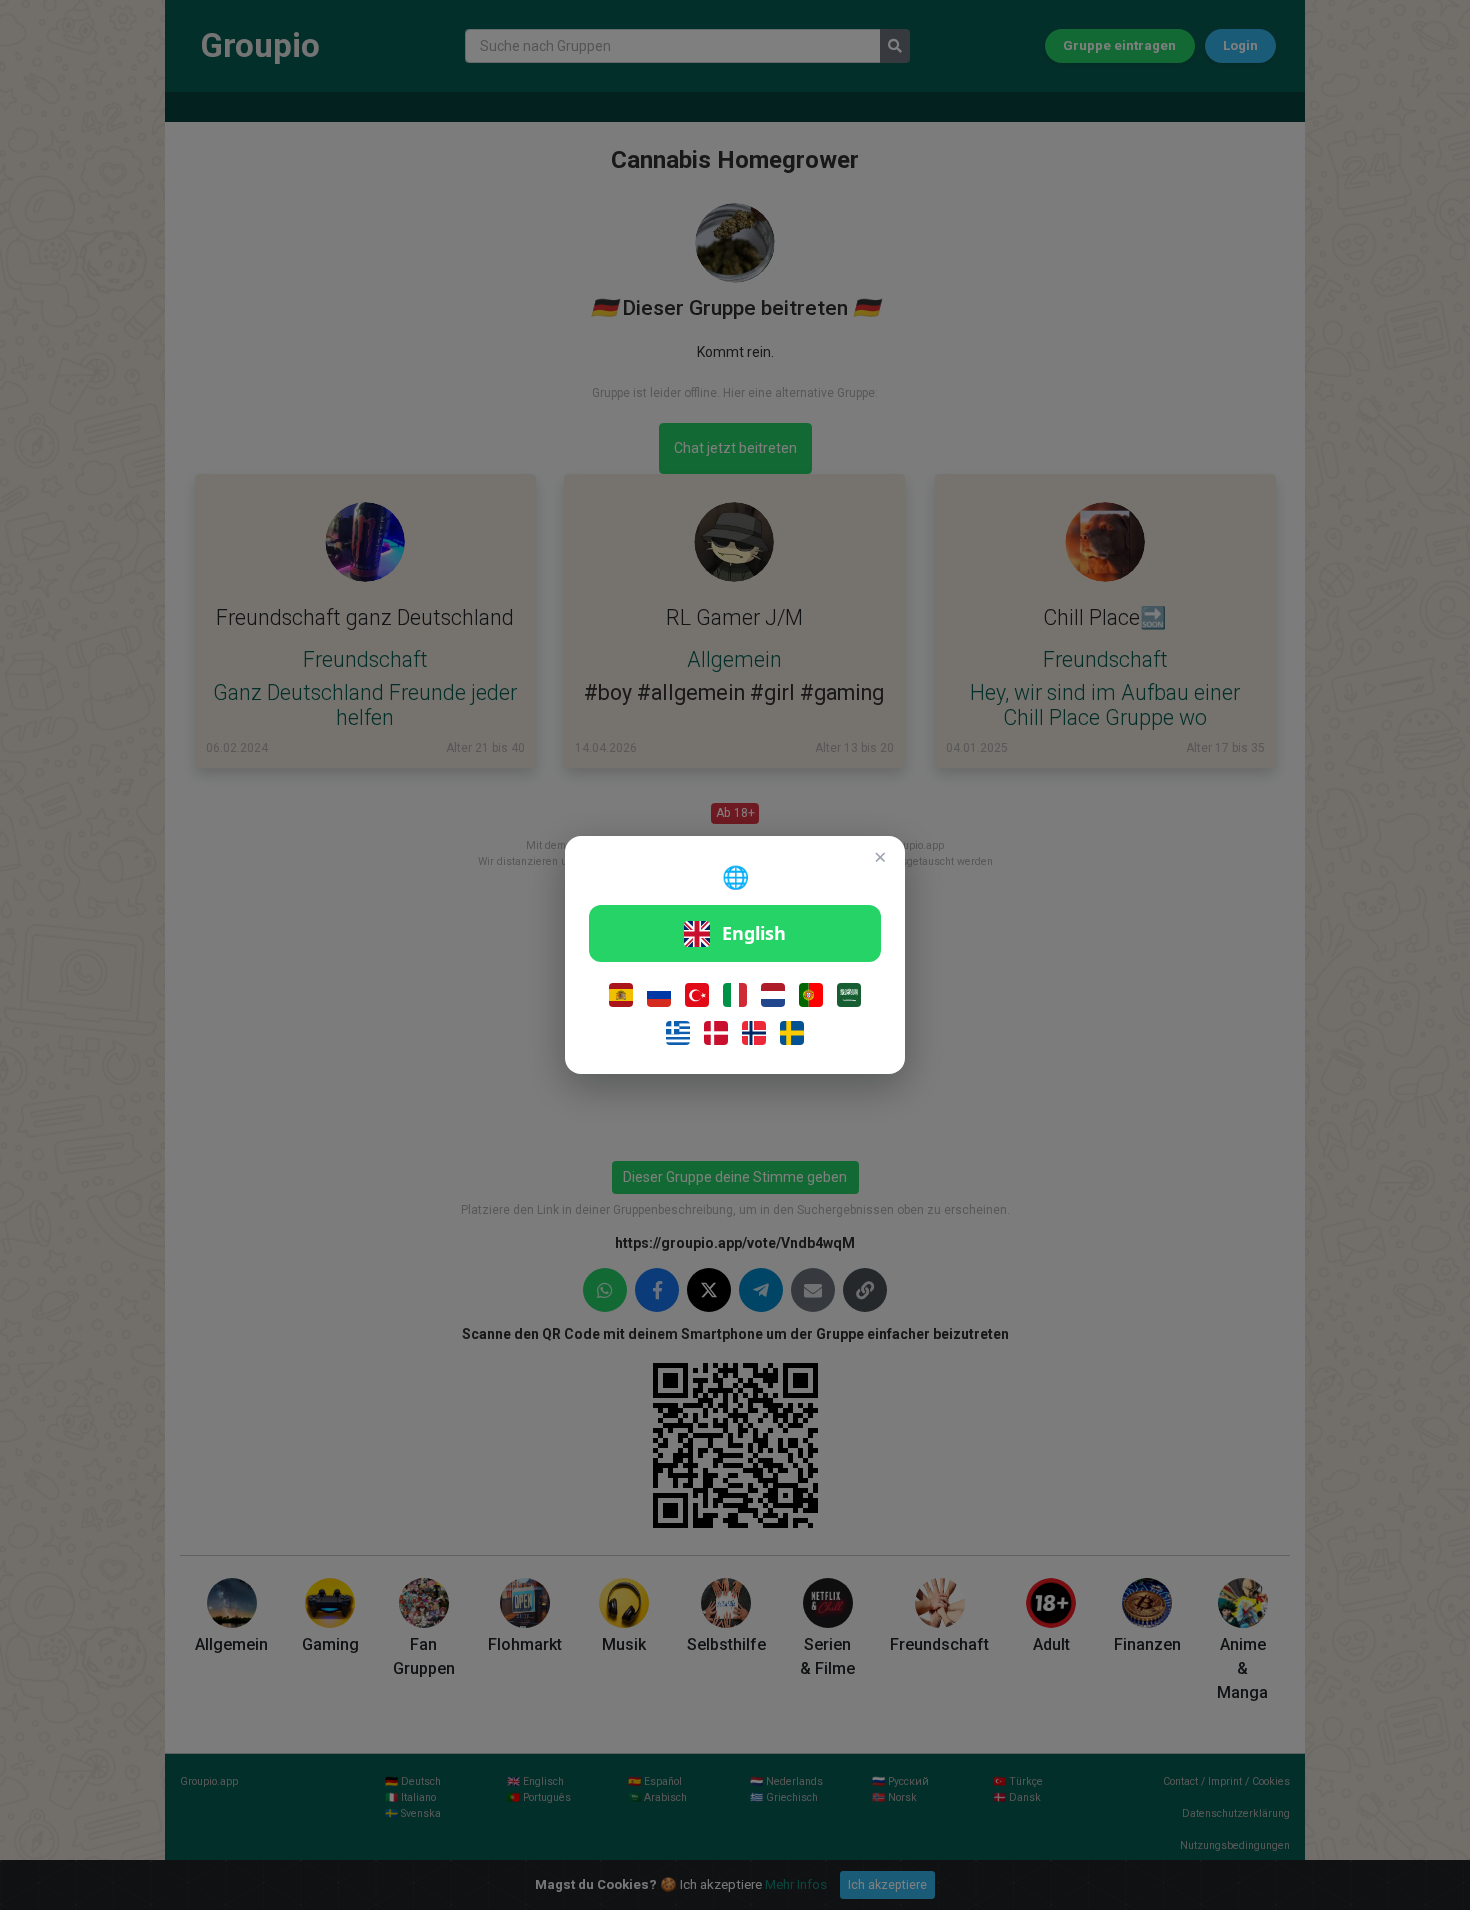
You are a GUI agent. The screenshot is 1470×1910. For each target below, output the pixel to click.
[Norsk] (754, 1033)
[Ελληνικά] (678, 1033)
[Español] (621, 995)
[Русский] (659, 995)
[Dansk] (716, 1033)
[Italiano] (735, 995)
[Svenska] (792, 1033)
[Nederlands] (773, 995)
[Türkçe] (697, 995)
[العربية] (849, 995)
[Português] (811, 995)
